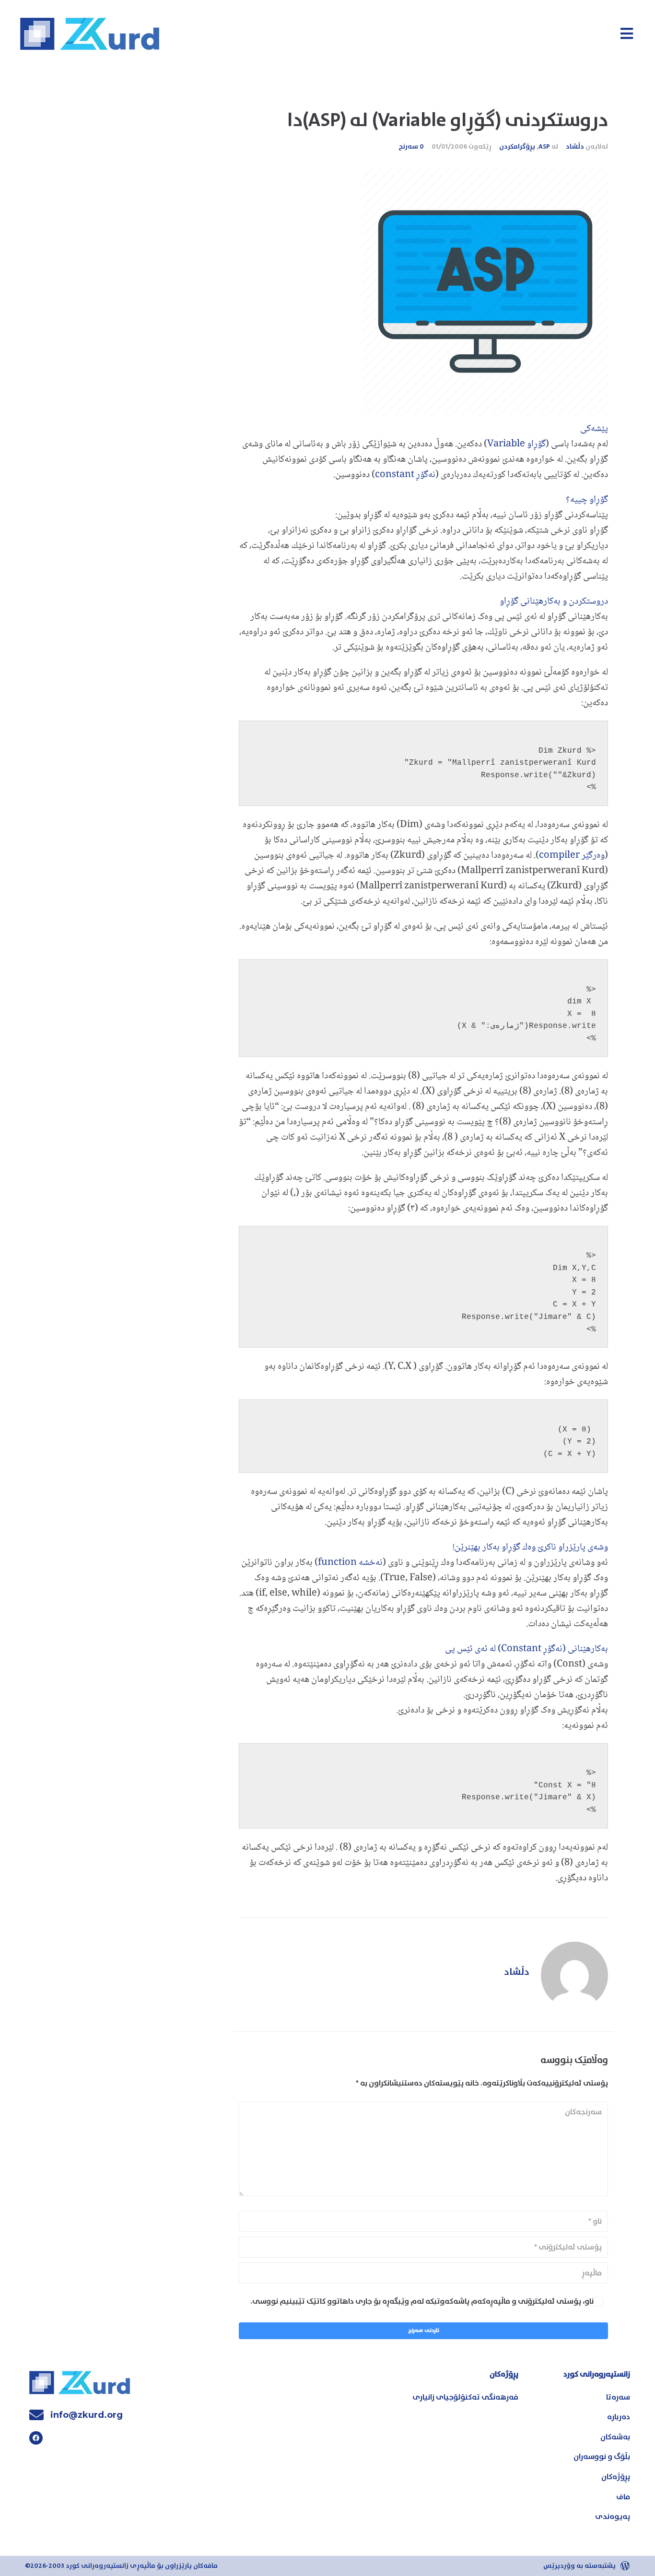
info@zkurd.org (87, 2415)
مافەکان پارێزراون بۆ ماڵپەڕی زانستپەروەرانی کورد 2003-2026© (121, 2566)
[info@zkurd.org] (36, 2415)
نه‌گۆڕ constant (405, 475)
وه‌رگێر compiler (572, 856)
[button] (626, 33)
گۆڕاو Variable (516, 444)
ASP (544, 147)
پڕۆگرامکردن (517, 147)
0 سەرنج (411, 147)
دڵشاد (575, 147)
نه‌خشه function (350, 1563)
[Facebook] (36, 2438)
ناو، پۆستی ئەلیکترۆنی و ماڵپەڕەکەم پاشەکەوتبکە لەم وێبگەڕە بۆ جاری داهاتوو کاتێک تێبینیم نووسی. (422, 2301)
